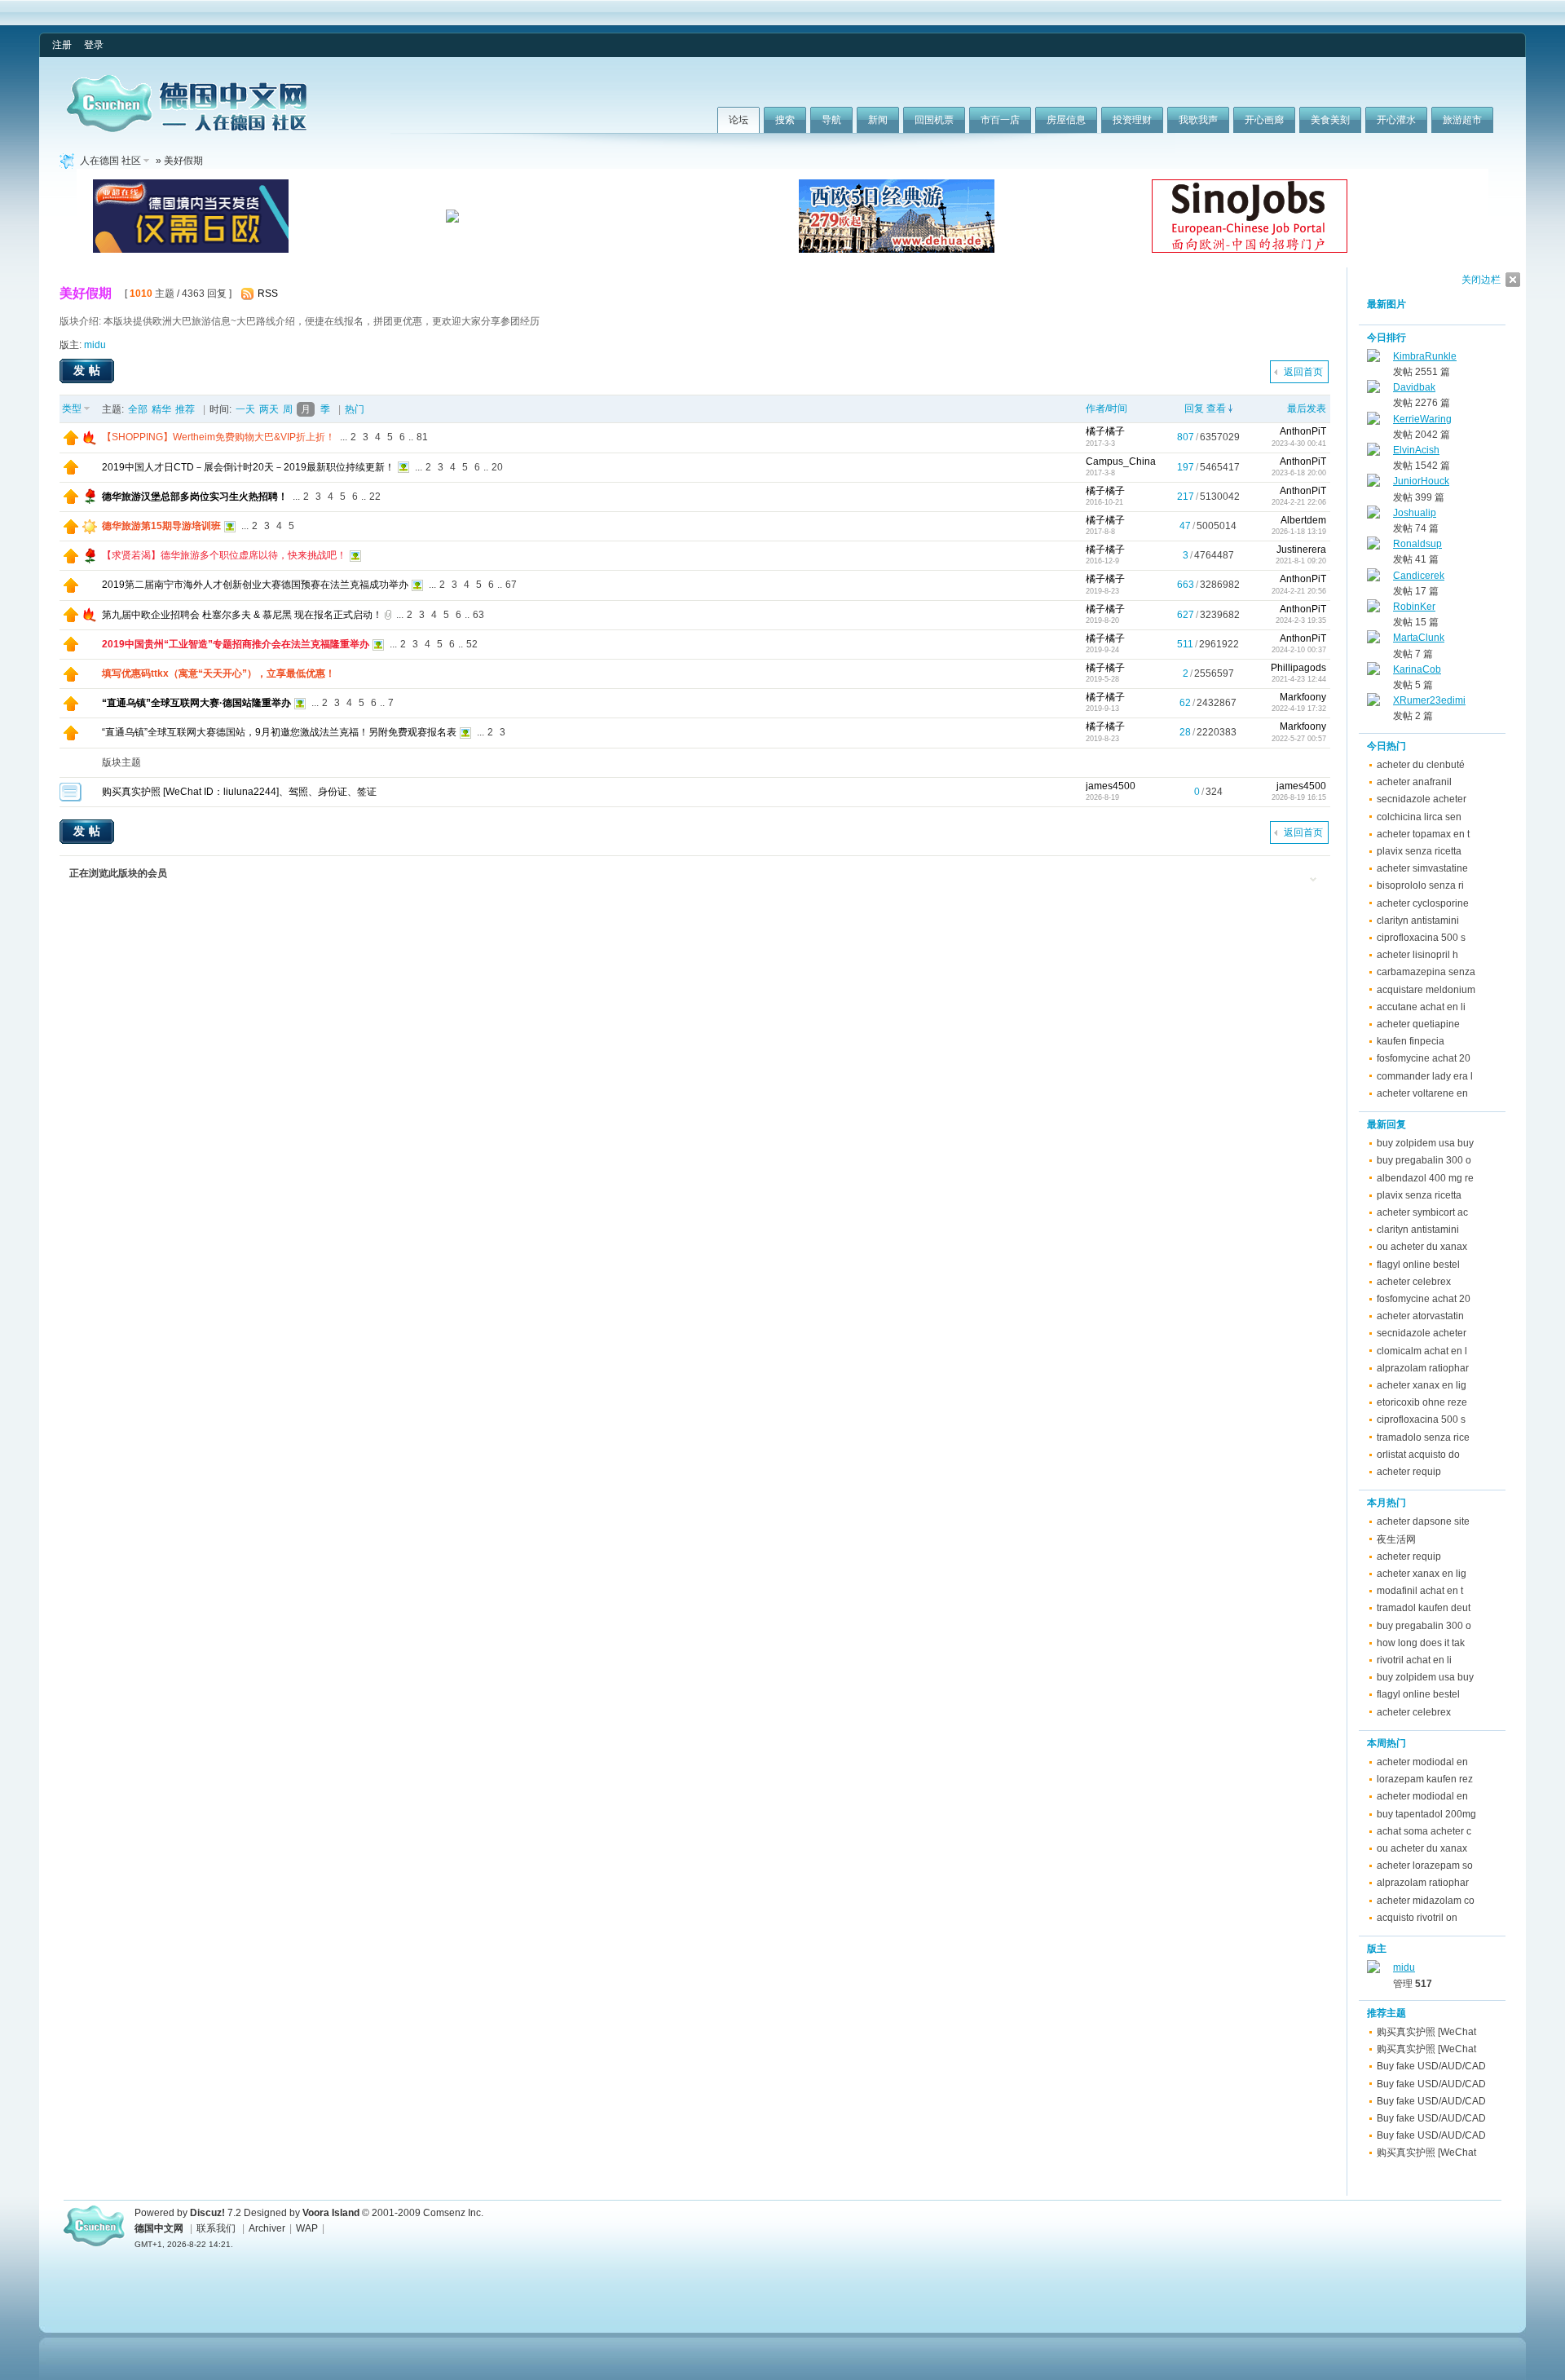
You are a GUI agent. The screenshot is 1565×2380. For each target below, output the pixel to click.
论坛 (738, 120)
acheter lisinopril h (1417, 955)
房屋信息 (1066, 120)
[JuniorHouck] (1373, 484)
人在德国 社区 (110, 161)
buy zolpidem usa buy (1425, 1143)
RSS (268, 294)
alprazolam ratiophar (1423, 1368)
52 (472, 644)
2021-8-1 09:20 (1301, 561)
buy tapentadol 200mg (1426, 1814)
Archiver (267, 2228)
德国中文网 (159, 2228)
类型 (72, 408)
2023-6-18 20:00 (1299, 473)
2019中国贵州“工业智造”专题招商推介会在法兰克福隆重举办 (236, 644)
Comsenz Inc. (453, 2213)
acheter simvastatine (1422, 868)
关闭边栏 (1481, 280)
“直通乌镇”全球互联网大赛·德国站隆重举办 (196, 703)
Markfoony (1303, 697)
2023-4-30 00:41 (1299, 444)
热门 (355, 409)
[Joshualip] (1373, 515)
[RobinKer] (1373, 609)
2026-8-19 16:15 (1299, 797)
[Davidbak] (1373, 390)
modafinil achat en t (1420, 1591)
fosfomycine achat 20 (1424, 1058)
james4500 (1111, 786)
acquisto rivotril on (1417, 1918)
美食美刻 (1330, 120)
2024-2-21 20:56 (1299, 591)
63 (478, 615)
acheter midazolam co (1426, 1901)
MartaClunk (1419, 638)
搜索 (785, 120)
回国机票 (934, 120)
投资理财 (1132, 120)
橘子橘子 (1105, 431)
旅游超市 (1462, 120)
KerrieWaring (1422, 419)
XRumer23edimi (1429, 700)
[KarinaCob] (1373, 672)
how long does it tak (1421, 1643)
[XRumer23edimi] (1373, 703)
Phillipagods (1298, 668)
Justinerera (1301, 550)
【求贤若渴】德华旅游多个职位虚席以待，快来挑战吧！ (224, 555)
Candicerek (1419, 576)
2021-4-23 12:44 (1299, 679)
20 (497, 467)
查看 (1216, 408)
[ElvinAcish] (1373, 453)
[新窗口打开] (71, 442)
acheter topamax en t (1423, 834)
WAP (307, 2228)
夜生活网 (1396, 1539)
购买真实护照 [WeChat (1426, 2032)
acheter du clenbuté (1421, 765)
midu (95, 345)
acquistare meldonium (1426, 990)
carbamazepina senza (1426, 972)
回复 (1194, 408)
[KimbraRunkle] (1373, 359)
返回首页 (1303, 372)
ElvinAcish (1416, 450)
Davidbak (1414, 387)
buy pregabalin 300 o (1424, 1160)
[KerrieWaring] (1373, 422)
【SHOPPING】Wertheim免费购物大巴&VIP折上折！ (218, 437)
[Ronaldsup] (1373, 546)
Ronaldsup (1417, 544)
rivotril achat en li (1414, 1660)
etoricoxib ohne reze (1422, 1402)
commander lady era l (1425, 1076)
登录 (94, 45)
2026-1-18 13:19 (1299, 532)
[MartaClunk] (1373, 640)
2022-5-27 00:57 (1299, 739)
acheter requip (1409, 1472)
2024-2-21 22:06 (1299, 502)
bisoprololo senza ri (1420, 885)
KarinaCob (1417, 669)
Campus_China (1121, 461)
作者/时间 (1107, 408)
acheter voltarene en (1422, 1093)
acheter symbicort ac (1422, 1212)
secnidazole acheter (1422, 799)
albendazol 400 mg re (1425, 1178)
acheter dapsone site (1423, 1521)
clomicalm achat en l (1422, 1351)
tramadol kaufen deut (1424, 1608)
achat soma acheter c (1424, 1831)
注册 (62, 45)
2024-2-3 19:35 (1301, 620)
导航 (831, 120)
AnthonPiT (1303, 431)
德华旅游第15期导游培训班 (161, 526)
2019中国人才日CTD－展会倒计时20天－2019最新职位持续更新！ (248, 467)
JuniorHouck (1421, 481)
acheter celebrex (1414, 1282)
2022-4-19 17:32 (1299, 709)
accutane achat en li (1421, 1007)
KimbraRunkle (1425, 356)
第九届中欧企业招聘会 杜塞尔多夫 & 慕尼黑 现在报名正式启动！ (242, 615)
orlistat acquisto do (1418, 1455)
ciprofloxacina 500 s (1421, 938)
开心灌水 (1396, 120)
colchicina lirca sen (1419, 817)
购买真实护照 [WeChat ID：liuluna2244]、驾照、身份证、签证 (239, 792)
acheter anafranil (1414, 782)
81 (422, 437)
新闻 (878, 120)
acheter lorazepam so (1425, 1866)
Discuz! (207, 2213)
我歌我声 (1198, 120)
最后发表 (1307, 408)
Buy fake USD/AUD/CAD (1431, 2066)
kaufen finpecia (1411, 1041)
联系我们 (216, 2228)
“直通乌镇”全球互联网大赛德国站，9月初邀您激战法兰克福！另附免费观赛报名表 (279, 732)
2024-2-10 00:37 (1299, 650)
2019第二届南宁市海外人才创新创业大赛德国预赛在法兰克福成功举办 (255, 585)
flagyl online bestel (1418, 1265)
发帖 (89, 370)
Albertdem (1303, 520)
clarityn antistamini (1418, 921)
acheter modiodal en (1422, 1762)
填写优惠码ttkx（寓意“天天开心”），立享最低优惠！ (218, 673)
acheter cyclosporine (1423, 903)
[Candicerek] (1373, 578)
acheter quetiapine (1418, 1024)
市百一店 (1000, 120)
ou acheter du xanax (1422, 1247)
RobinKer (1414, 607)
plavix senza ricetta (1419, 851)
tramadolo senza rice (1423, 1437)
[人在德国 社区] (187, 129)
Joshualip (1415, 513)
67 (511, 585)
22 (375, 497)
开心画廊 (1264, 120)
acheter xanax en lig (1422, 1385)
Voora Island (331, 2213)
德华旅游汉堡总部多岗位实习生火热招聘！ (195, 497)
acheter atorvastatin (1420, 1316)
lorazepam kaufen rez (1425, 1779)
